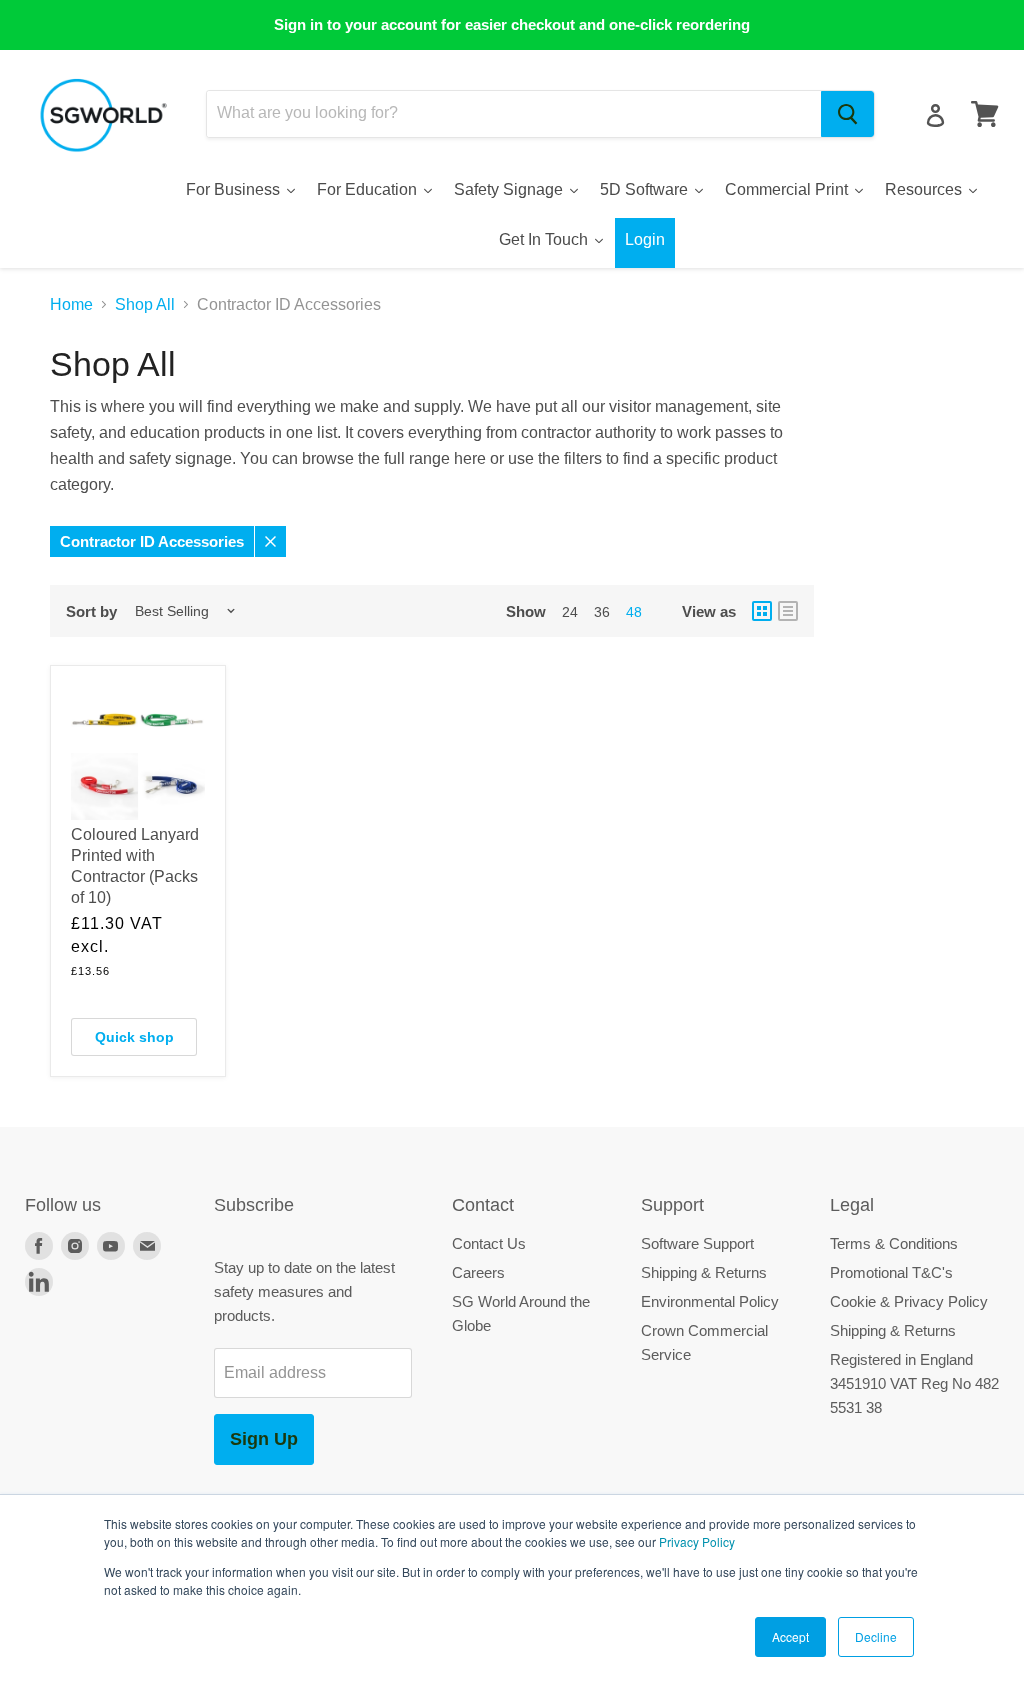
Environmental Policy (710, 1301)
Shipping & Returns (704, 1272)
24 (570, 612)
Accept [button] (790, 1636)
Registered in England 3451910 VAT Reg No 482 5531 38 (914, 1383)
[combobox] (514, 114)
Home (71, 304)
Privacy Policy (697, 1541)
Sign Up (264, 1439)
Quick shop (134, 1037)
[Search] (847, 114)
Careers (478, 1272)
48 (634, 612)
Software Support (697, 1243)
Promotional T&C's (891, 1272)
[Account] (935, 115)
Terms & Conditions (894, 1243)
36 (602, 612)
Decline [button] (876, 1636)
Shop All (145, 304)
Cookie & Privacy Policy (909, 1301)
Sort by (91, 611)
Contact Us (489, 1243)
